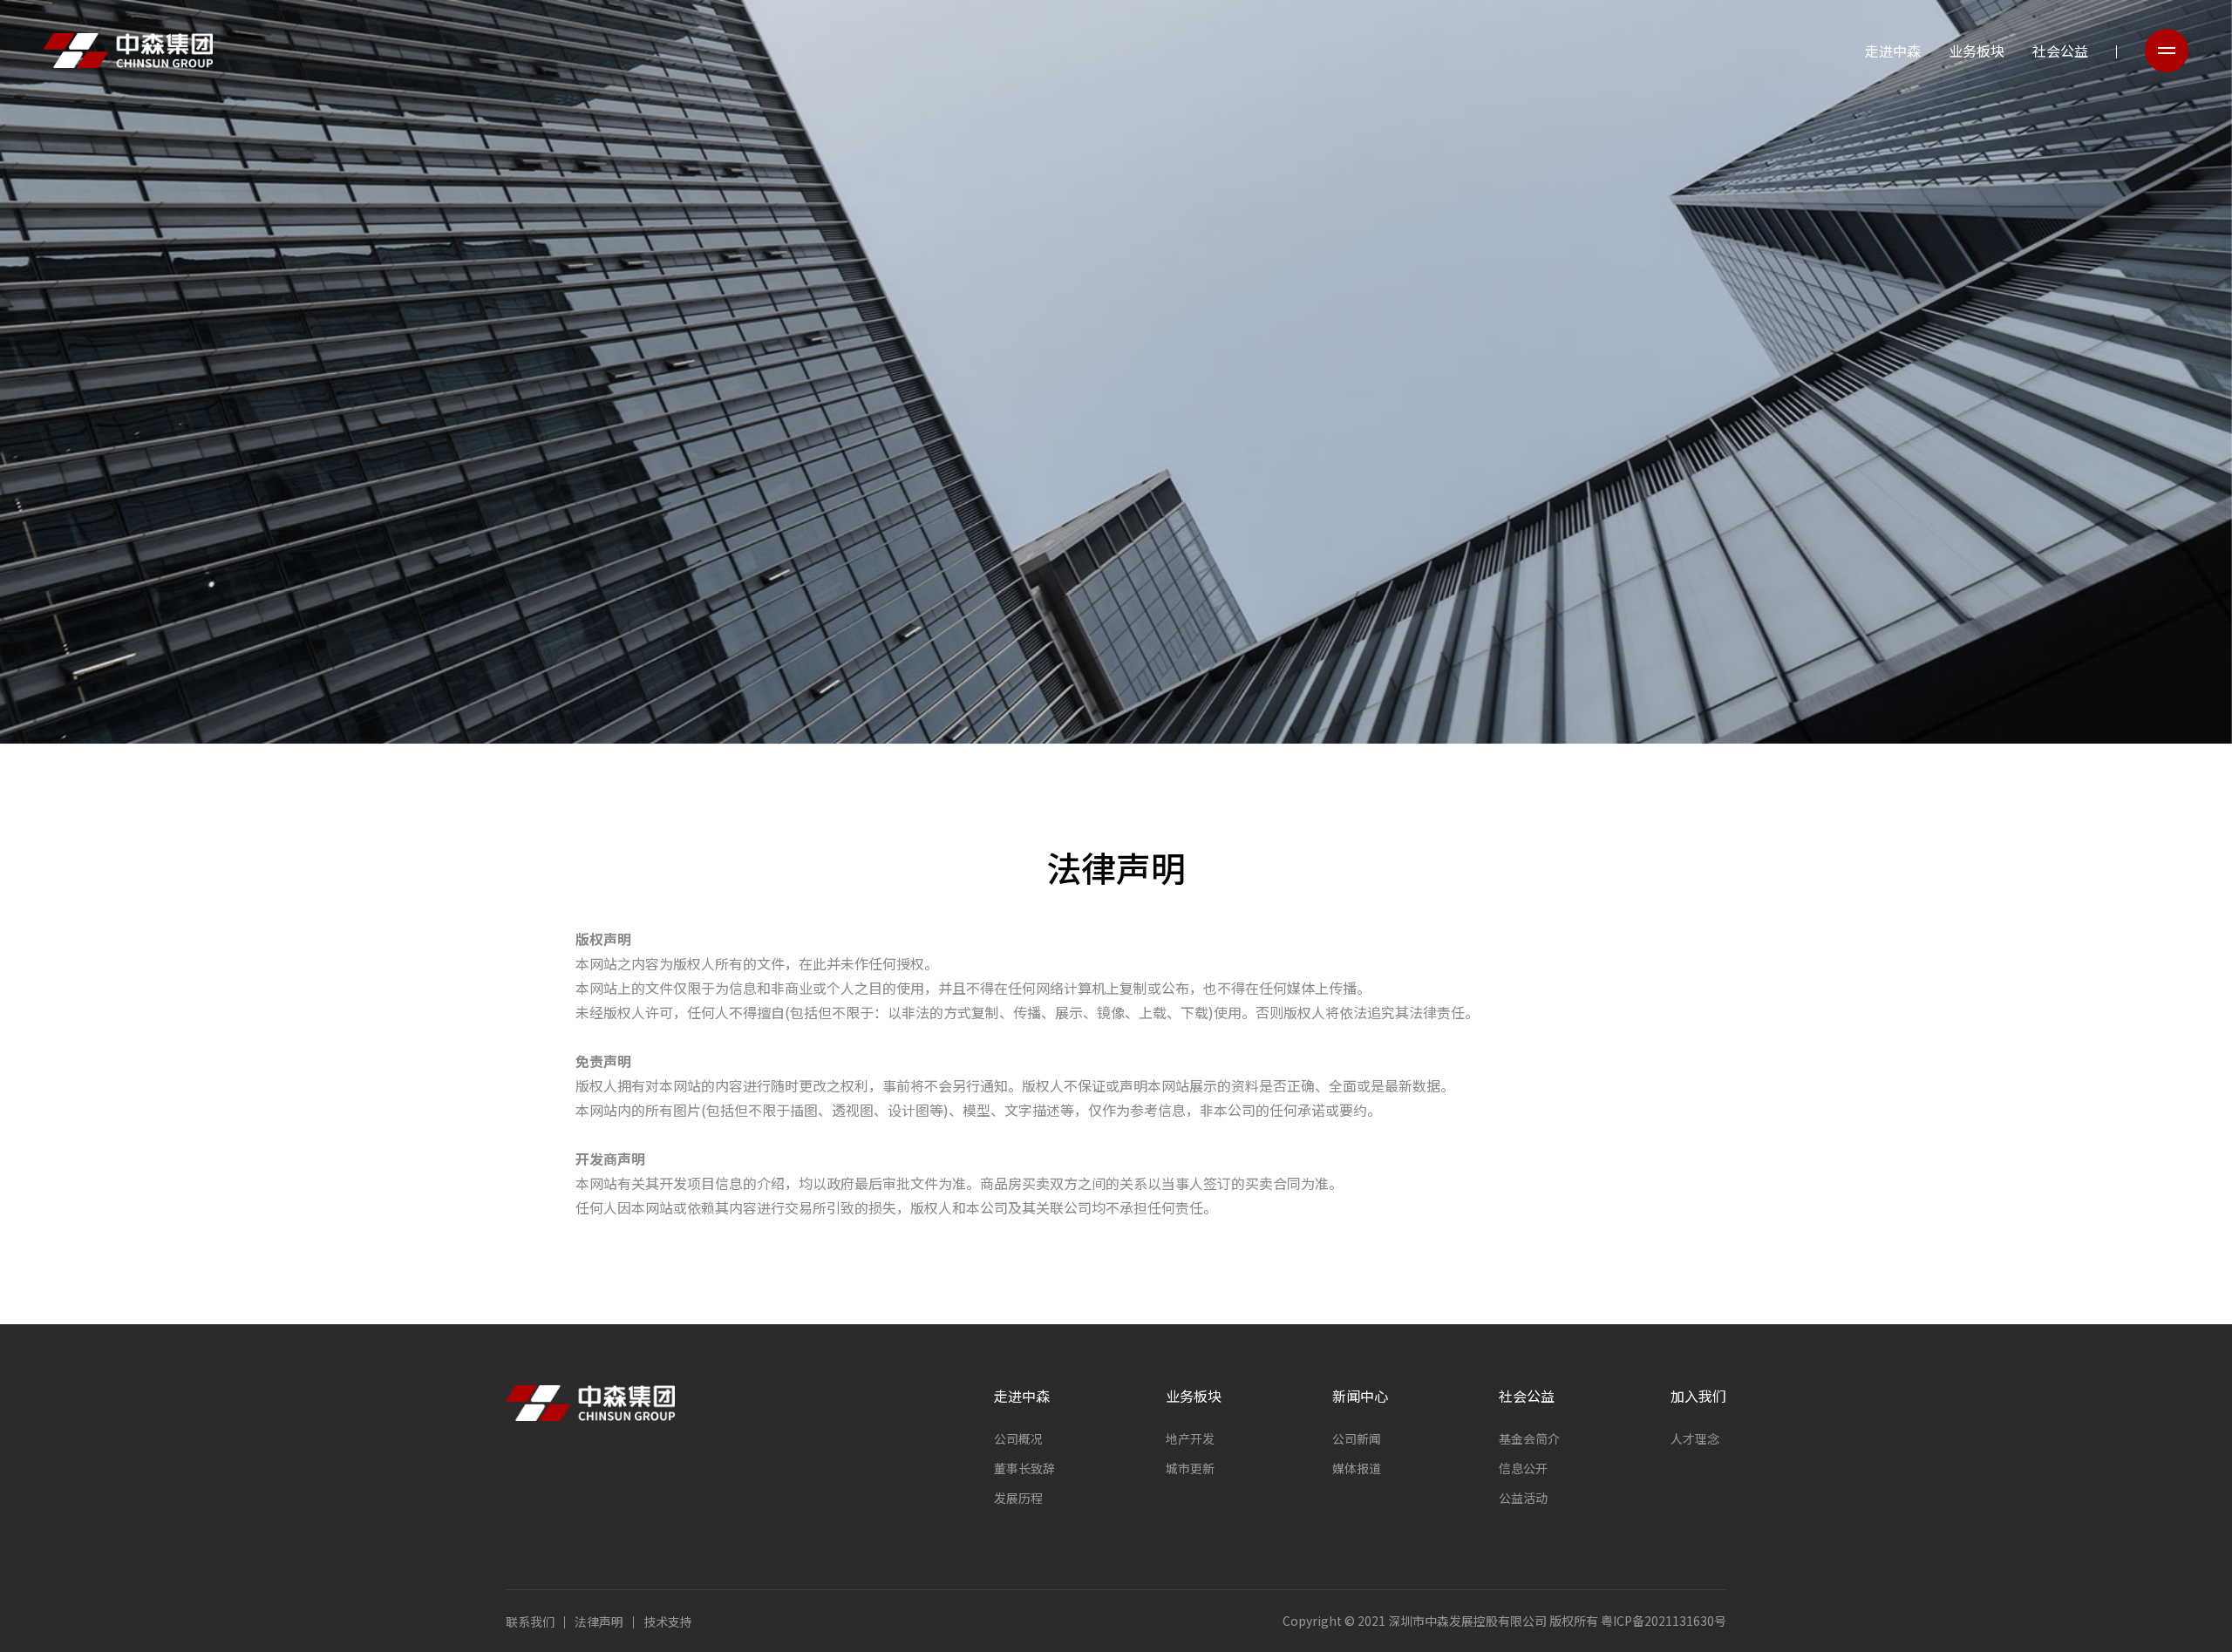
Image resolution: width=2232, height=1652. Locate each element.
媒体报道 (1357, 1468)
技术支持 (668, 1621)
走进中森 (1893, 51)
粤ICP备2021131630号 (1664, 1621)
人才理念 (1695, 1438)
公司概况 (1018, 1438)
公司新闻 (1357, 1438)
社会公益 (2060, 51)
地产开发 (1190, 1438)
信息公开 (1523, 1468)
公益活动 (1523, 1498)
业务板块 (1977, 51)
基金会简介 (1529, 1438)
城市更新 (1190, 1468)
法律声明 (599, 1621)
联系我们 (530, 1621)
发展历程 (1018, 1498)
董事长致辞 (1024, 1468)
